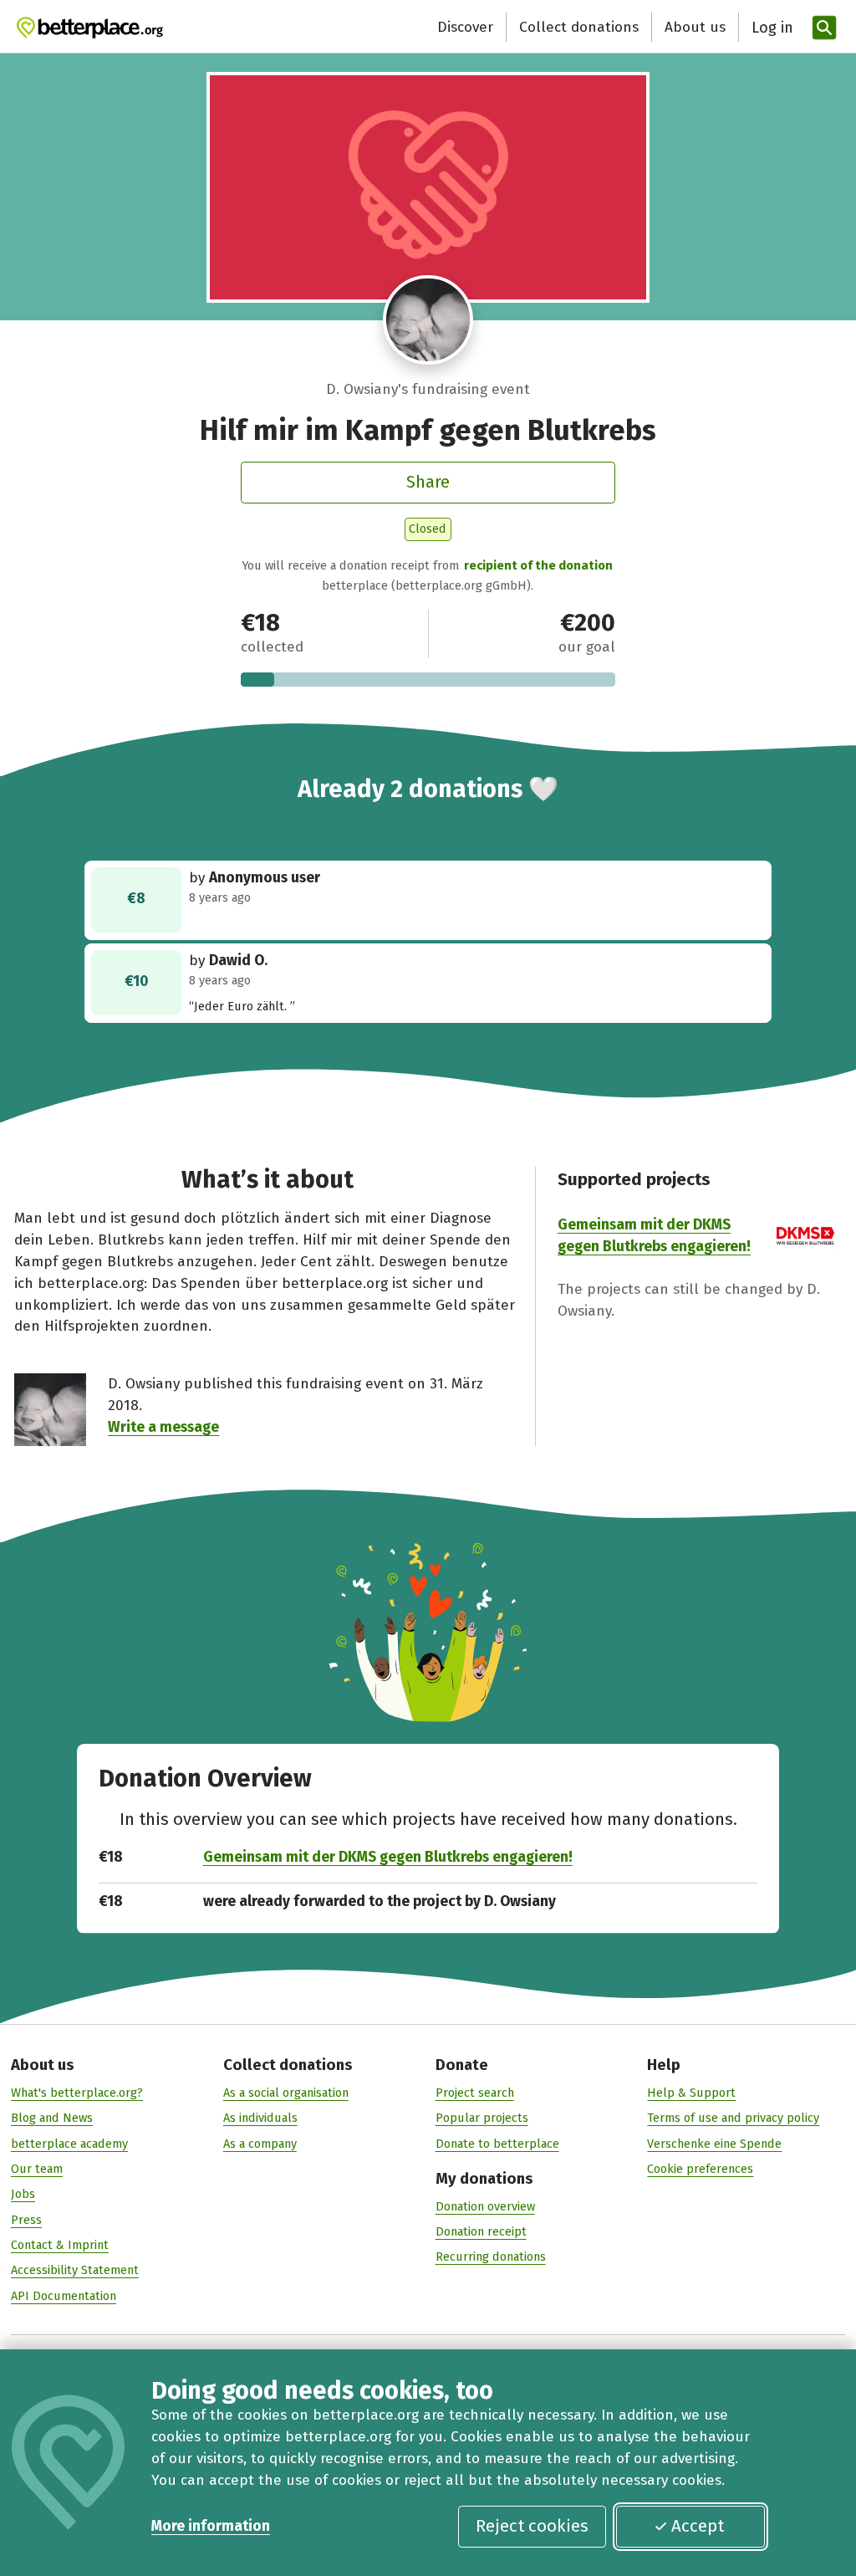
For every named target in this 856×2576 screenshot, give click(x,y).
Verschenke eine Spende (714, 2144)
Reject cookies (532, 2526)
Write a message (163, 1427)
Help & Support (691, 2093)
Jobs (23, 2194)
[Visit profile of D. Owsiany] (428, 320)
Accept (698, 2526)
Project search (475, 2093)
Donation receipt (481, 2231)
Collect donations (579, 27)
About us (695, 27)
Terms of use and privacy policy (733, 2118)
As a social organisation (286, 2093)
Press (26, 2220)
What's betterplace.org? (77, 2093)
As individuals (260, 2118)
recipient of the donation (538, 565)
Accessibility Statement (75, 2270)
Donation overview (485, 2206)
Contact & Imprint (60, 2245)
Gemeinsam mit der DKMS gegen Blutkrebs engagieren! (388, 1857)
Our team (37, 2169)
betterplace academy (69, 2144)
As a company (260, 2144)
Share (428, 482)
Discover (465, 27)
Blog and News (52, 2118)
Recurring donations (491, 2257)
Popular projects (482, 2118)
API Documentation (64, 2296)
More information (211, 2526)
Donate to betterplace (497, 2144)
